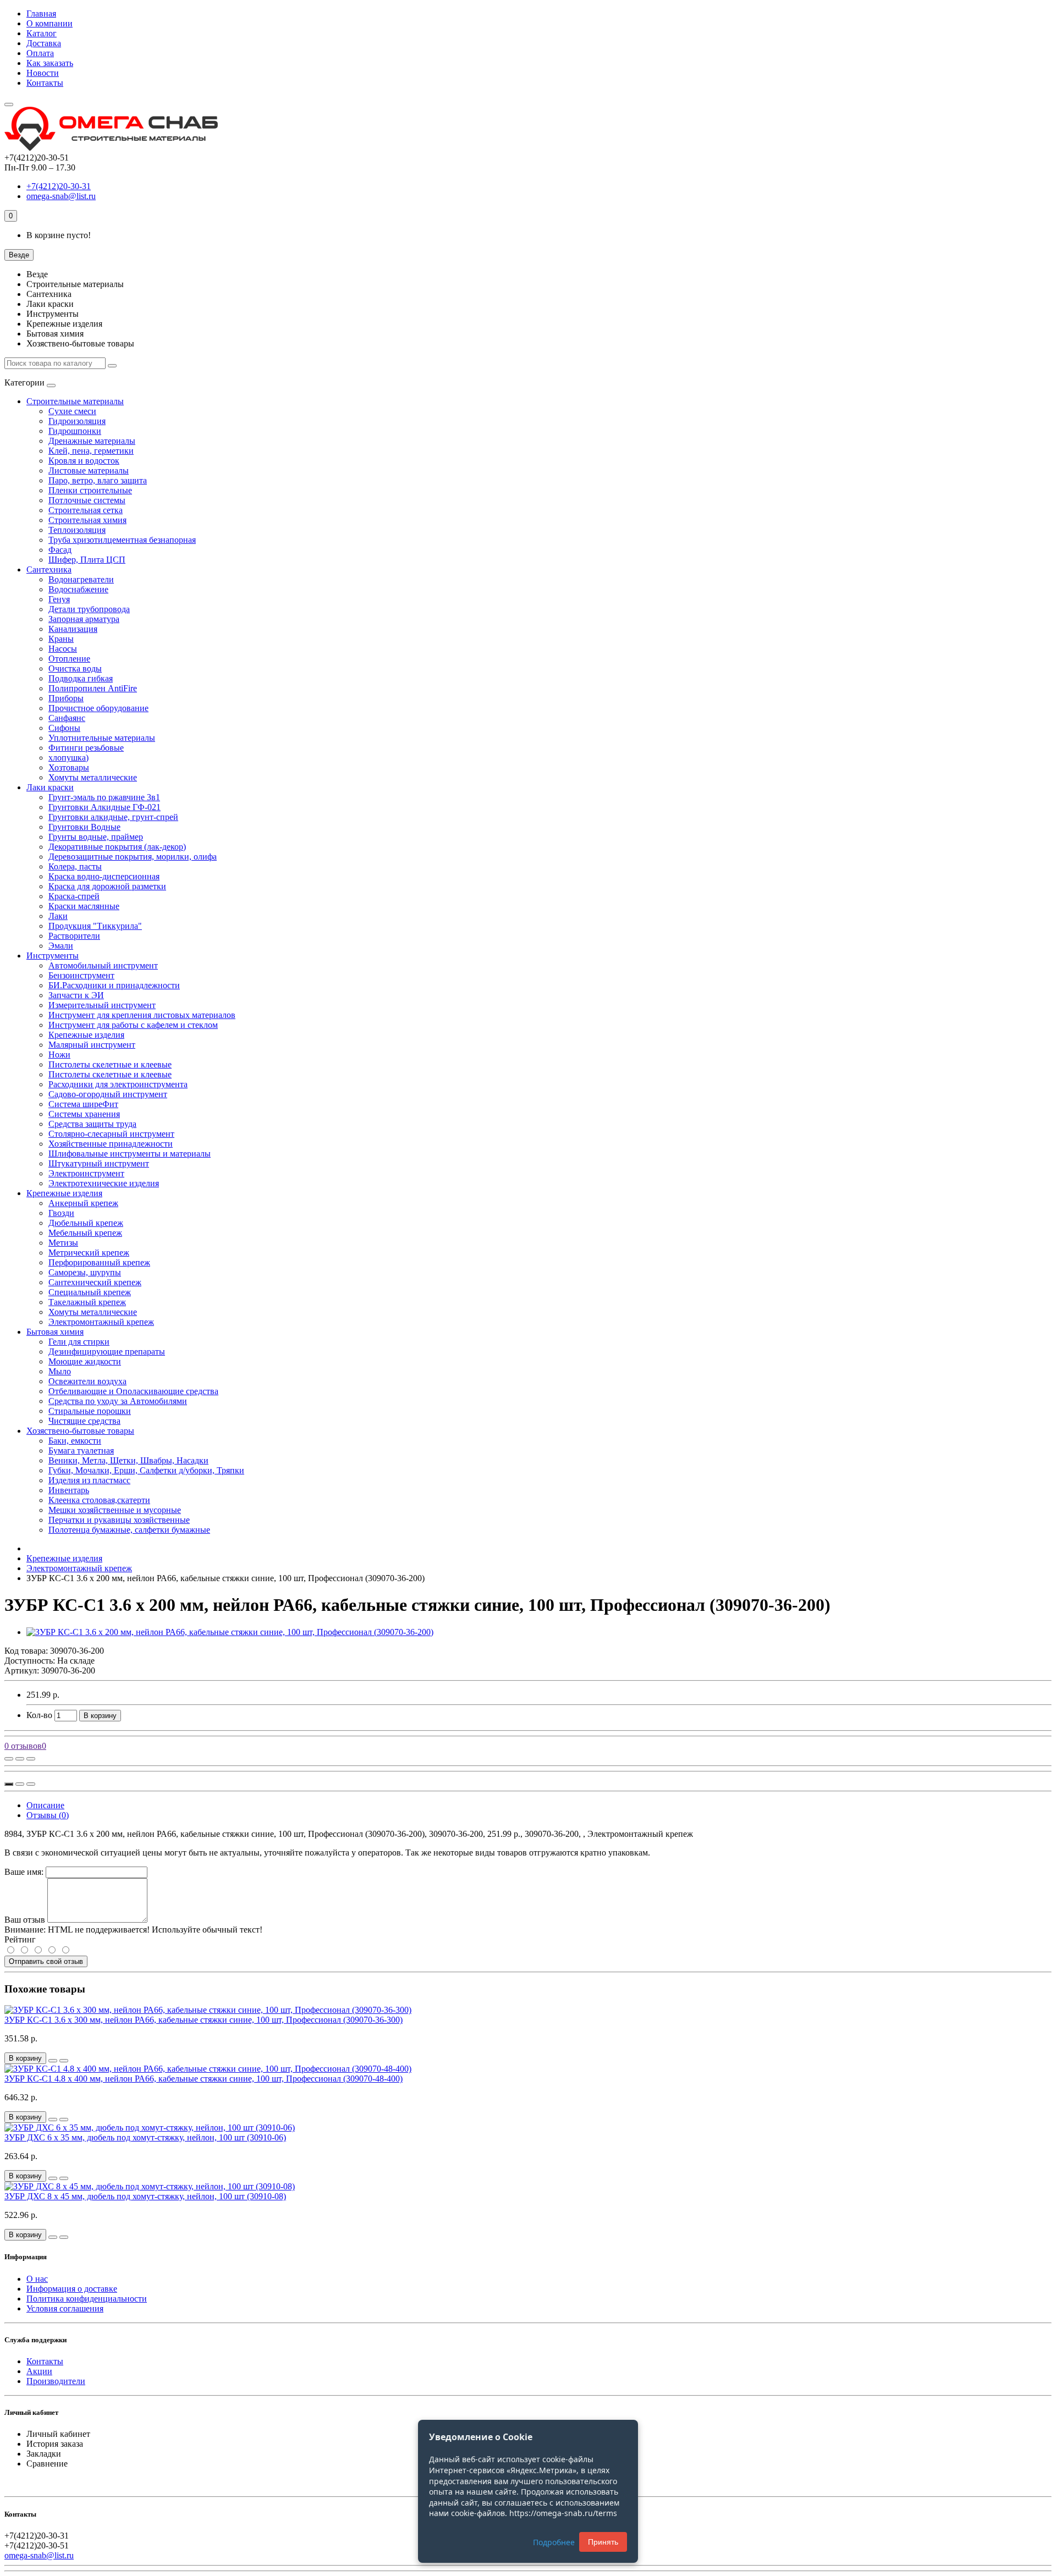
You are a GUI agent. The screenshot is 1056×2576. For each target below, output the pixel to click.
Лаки (58, 916)
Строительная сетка (86, 510)
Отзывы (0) (48, 1815)
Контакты (45, 83)
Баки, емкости (75, 1441)
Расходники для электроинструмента (118, 1084)
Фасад (60, 550)
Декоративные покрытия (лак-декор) (117, 847)
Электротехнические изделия (104, 1183)
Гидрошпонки (75, 431)
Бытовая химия (55, 1332)
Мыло (60, 1371)
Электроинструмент (86, 1173)
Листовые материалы (89, 470)
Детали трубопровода (89, 609)
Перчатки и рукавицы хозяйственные (119, 1520)
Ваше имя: (24, 1872)
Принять (603, 2542)
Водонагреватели (81, 579)
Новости (43, 73)
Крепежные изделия (86, 1035)
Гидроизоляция (77, 421)
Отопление (69, 659)
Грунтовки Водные (84, 827)
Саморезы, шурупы (85, 1272)
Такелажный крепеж (87, 1302)
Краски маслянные (84, 906)
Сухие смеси (72, 411)
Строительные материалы (75, 401)
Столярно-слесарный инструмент (111, 1134)
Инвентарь (69, 1490)
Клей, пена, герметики (91, 451)
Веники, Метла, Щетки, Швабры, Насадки (128, 1460)
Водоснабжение (78, 589)
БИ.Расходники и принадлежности (114, 985)
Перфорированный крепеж (99, 1262)
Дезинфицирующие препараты (107, 1352)
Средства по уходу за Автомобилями (118, 1401)
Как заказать (50, 63)
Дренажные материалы (92, 441)
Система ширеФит (83, 1104)
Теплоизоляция (77, 530)
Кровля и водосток (84, 461)
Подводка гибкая (81, 678)
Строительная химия (87, 520)
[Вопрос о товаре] (9, 1759)
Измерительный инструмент (102, 1005)
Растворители (74, 936)
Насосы (63, 649)
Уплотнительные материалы (102, 738)
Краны (61, 639)
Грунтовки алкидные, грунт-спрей (113, 817)
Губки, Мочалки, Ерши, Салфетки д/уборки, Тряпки (146, 1470)
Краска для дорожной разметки (107, 886)
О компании (50, 23)
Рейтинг (20, 1939)
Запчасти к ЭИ (76, 995)
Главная (41, 13)
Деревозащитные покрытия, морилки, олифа (133, 857)
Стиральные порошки (90, 1411)
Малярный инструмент (92, 1045)
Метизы (63, 1243)
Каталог (42, 33)
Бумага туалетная (81, 1451)
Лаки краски (50, 787)
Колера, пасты (75, 866)
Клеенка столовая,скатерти (99, 1500)
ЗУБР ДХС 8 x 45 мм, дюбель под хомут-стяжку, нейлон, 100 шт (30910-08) (145, 2196)
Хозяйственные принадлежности (111, 1144)
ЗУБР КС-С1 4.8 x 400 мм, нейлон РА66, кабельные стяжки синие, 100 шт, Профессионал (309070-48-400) (204, 2079)
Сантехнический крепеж (95, 1282)
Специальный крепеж (90, 1292)
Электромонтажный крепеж (101, 1322)
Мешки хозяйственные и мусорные (115, 1510)
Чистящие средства (84, 1421)
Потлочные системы (87, 500)
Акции (39, 2371)
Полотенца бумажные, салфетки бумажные (129, 1530)
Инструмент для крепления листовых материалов (142, 1015)
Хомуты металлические (93, 777)
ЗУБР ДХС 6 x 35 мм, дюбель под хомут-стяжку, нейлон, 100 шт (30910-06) (145, 2137)
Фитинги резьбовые (86, 748)
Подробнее (554, 2542)
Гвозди (61, 1213)
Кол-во (39, 1715)
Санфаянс (67, 718)
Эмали (61, 946)
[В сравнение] (31, 1759)
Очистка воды (75, 668)
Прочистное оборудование (98, 708)
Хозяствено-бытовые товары (80, 1431)
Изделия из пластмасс (89, 1480)
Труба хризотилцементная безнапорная (122, 540)
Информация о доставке (72, 2289)
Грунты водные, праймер (96, 837)
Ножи (59, 1055)
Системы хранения (84, 1114)
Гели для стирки (79, 1342)
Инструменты (53, 956)
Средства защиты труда (92, 1124)
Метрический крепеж (89, 1253)
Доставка (44, 43)
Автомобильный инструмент (103, 965)
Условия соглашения (65, 2308)
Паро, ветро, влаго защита (98, 480)
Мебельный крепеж (85, 1233)
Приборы (66, 698)
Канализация (73, 629)
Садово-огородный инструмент (108, 1094)
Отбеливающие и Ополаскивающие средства (133, 1391)
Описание (45, 1805)
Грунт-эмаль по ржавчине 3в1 (104, 797)
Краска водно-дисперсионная (104, 876)
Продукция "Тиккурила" (95, 926)
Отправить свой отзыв (46, 1961)
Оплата (40, 53)
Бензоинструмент (81, 975)
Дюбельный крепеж (86, 1223)
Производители (56, 2381)
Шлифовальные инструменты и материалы (130, 1154)
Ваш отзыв (25, 1920)
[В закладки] (20, 1759)
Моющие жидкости (85, 1361)
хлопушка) (68, 758)
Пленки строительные (90, 490)
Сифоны (64, 728)
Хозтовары (69, 767)
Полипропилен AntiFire (93, 688)
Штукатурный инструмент (99, 1163)
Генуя (59, 599)
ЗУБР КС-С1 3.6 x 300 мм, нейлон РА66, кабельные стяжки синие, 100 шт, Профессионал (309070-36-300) (204, 2020)
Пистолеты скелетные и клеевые (110, 1064)
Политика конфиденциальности (87, 2299)
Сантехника (49, 569)
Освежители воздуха (87, 1381)
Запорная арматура (84, 619)
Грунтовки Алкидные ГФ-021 (105, 807)
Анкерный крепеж (83, 1203)
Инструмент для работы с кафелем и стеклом (133, 1025)
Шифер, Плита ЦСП (87, 560)
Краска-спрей (74, 896)
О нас (37, 2279)
